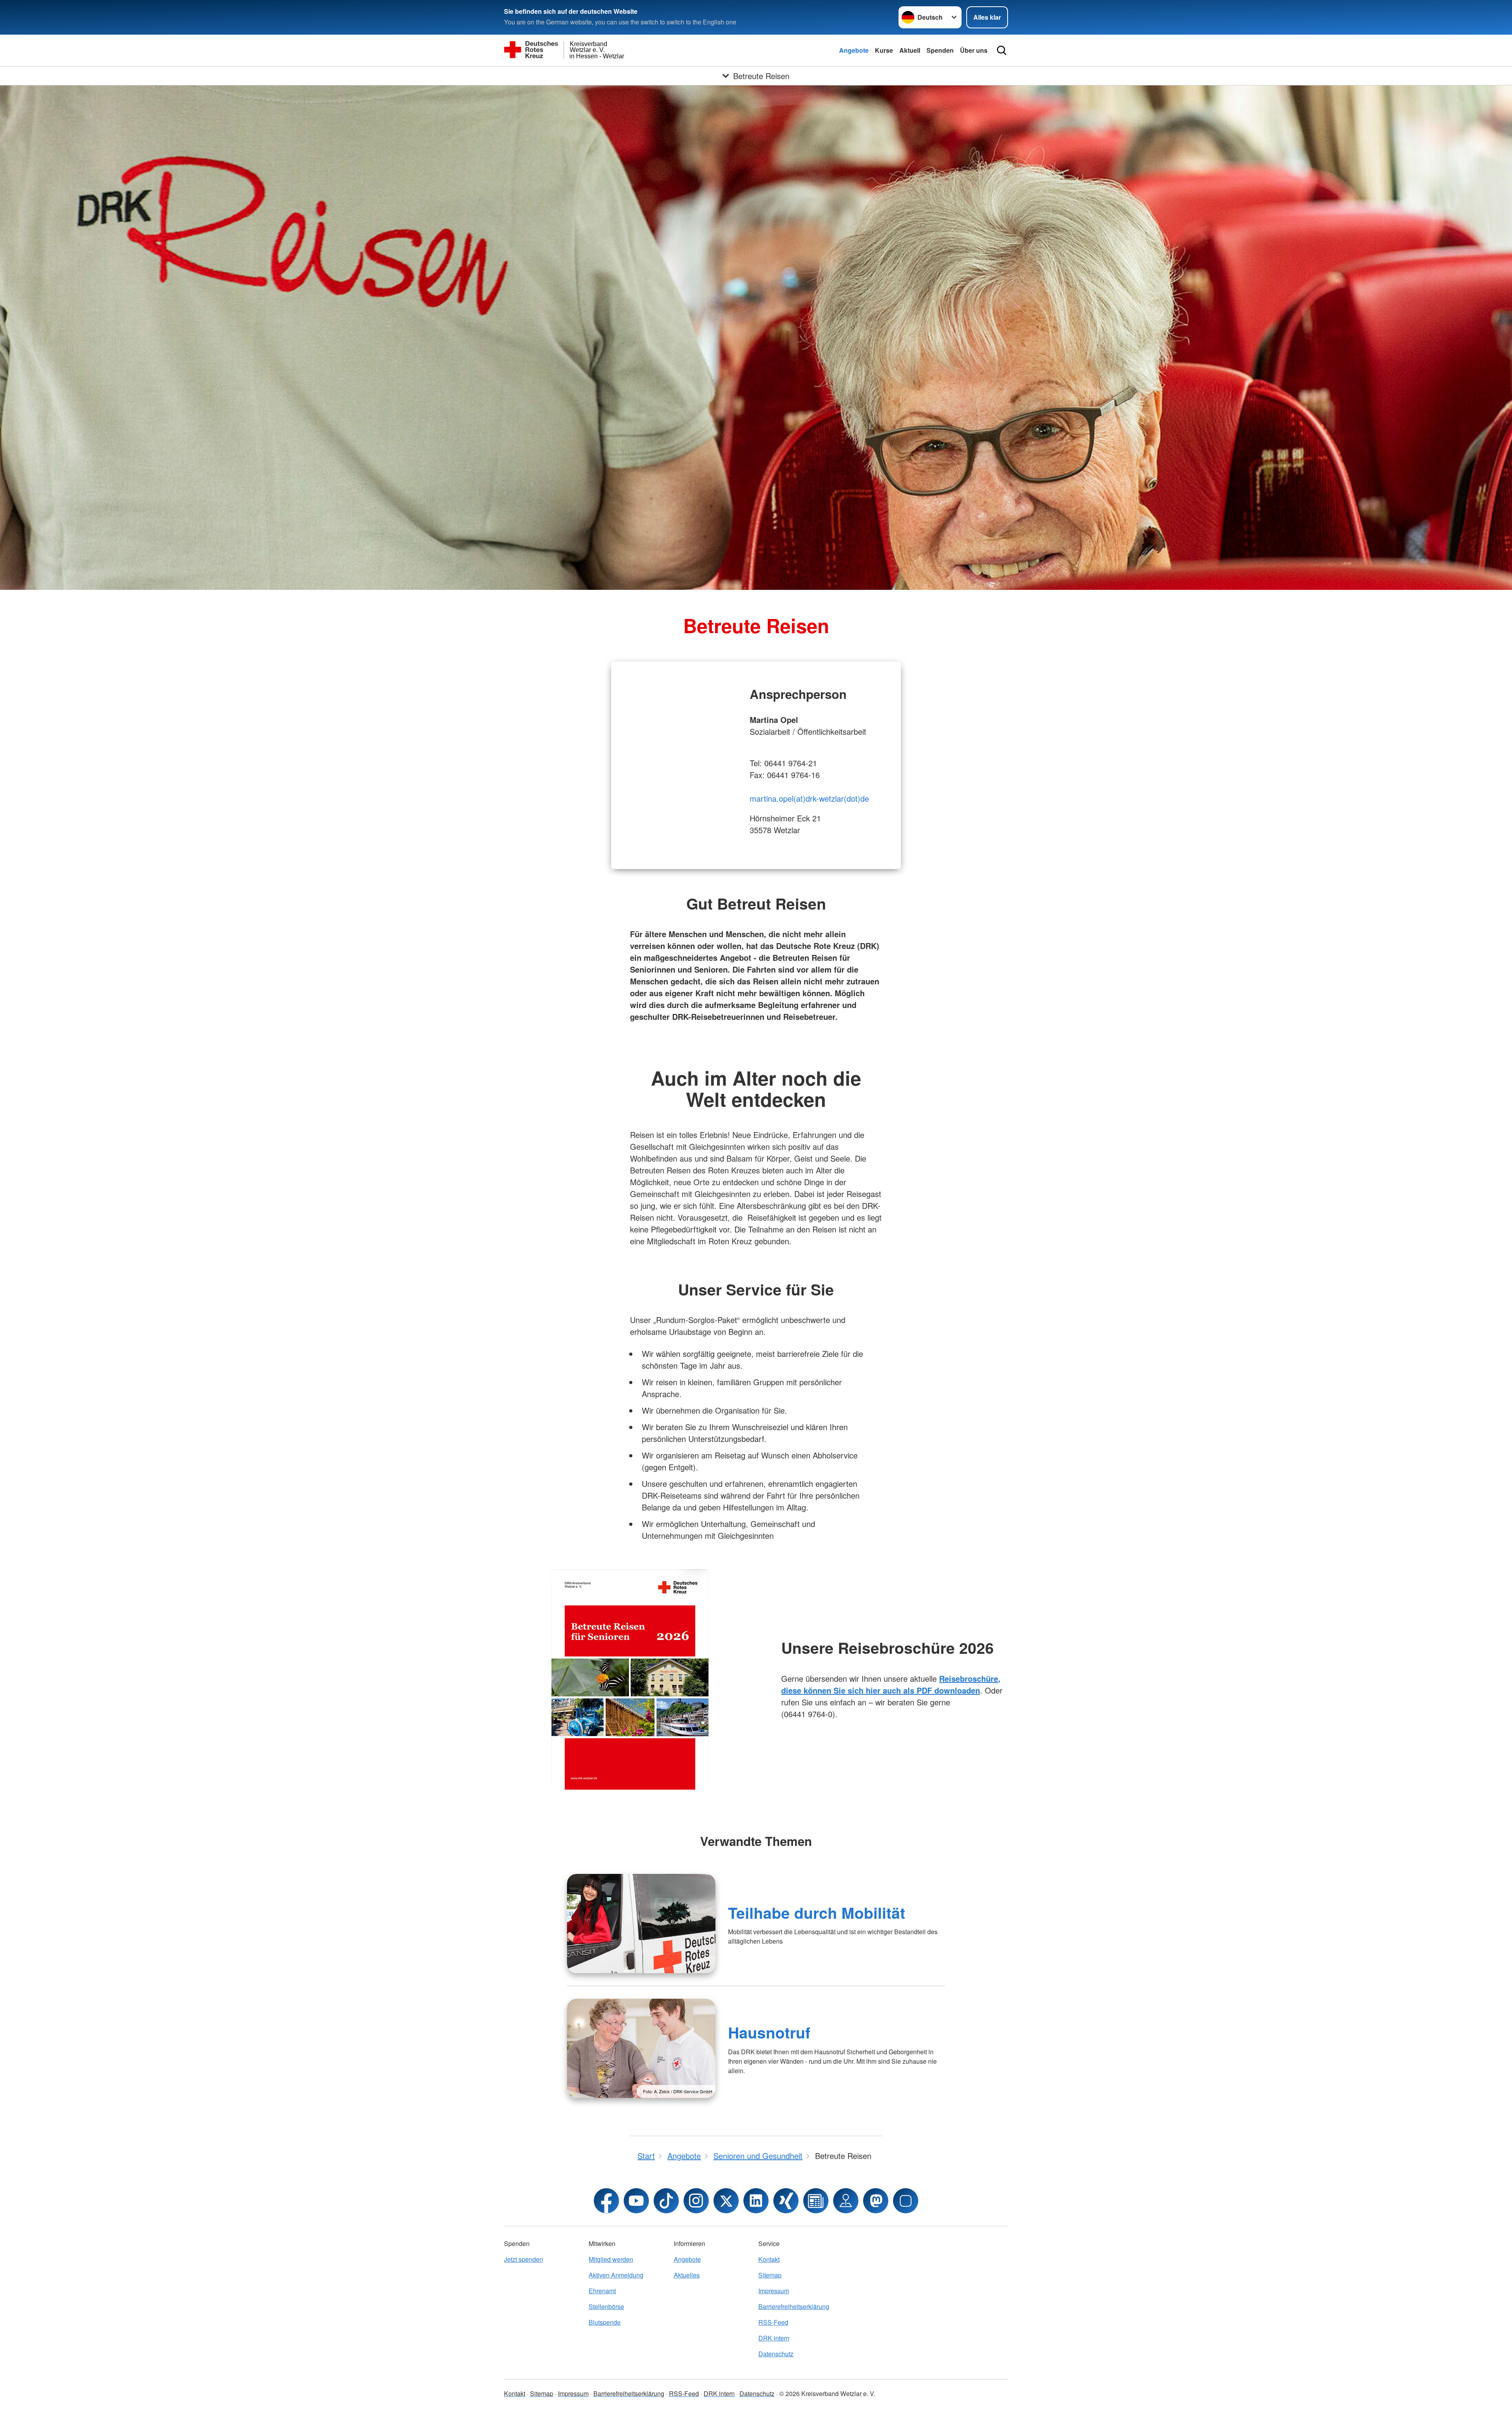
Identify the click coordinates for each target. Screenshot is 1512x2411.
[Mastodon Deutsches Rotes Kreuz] (876, 2201)
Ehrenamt (602, 2291)
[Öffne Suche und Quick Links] (1002, 50)
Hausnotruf (769, 2032)
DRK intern (774, 2338)
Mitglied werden (611, 2259)
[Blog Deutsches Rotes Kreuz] (816, 2201)
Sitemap (770, 2275)
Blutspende (605, 2322)
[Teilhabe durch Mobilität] (641, 1924)
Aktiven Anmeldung (616, 2275)
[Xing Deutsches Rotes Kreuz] (786, 2201)
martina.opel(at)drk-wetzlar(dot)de (809, 798)
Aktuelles (687, 2275)
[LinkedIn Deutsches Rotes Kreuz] (756, 2201)
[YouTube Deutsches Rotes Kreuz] (636, 2201)
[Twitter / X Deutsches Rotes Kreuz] (726, 2201)
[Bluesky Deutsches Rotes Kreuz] (906, 2201)
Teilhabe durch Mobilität (817, 1912)
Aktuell (910, 50)
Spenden (940, 50)
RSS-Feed (773, 2322)
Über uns (974, 50)
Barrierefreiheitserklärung (794, 2306)
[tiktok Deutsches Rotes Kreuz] (666, 2201)
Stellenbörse (606, 2306)
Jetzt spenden (523, 2259)
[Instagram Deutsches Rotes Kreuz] (696, 2201)
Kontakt (769, 2259)
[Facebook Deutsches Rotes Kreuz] (606, 2201)
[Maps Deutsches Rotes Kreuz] (846, 2201)
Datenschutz (776, 2354)
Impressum (774, 2291)
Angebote (854, 50)
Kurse (884, 50)
